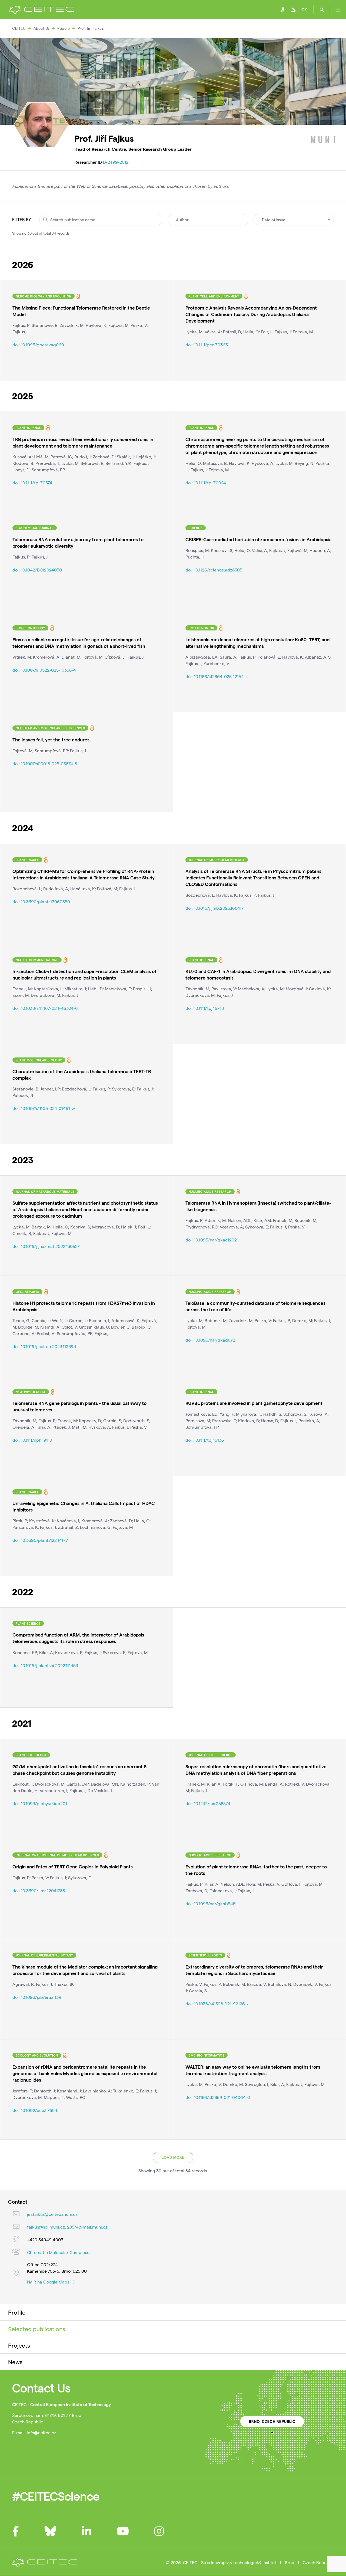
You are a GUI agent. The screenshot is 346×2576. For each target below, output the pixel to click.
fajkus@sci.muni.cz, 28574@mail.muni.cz (67, 2227)
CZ (304, 9)
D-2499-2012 (116, 162)
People (64, 28)
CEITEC (19, 28)
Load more (173, 2157)
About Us (42, 28)
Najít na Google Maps (49, 2282)
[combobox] (294, 220)
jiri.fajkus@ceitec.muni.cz (52, 2214)
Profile (17, 2312)
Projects (19, 2345)
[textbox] (294, 220)
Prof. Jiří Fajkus (91, 28)
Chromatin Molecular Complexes (59, 2252)
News (15, 2362)
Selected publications (37, 2329)
